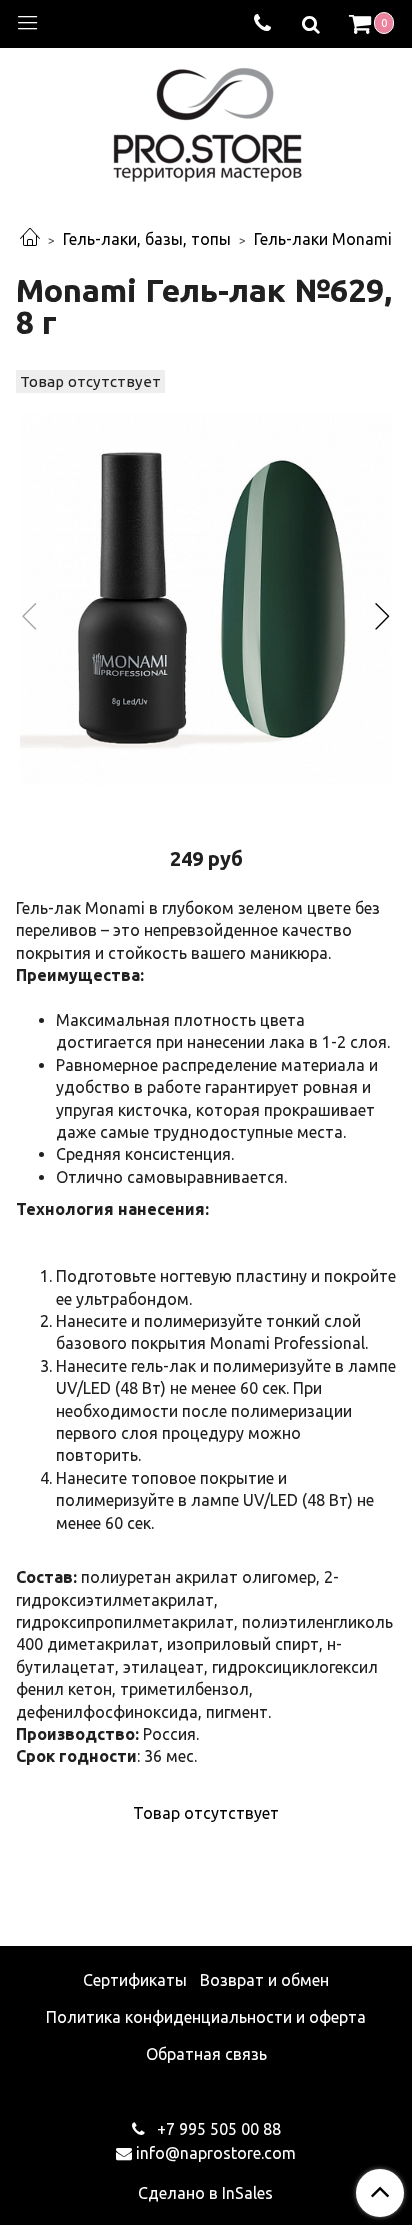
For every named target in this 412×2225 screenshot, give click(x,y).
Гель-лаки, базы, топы (147, 239)
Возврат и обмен (264, 1980)
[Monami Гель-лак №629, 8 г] (206, 599)
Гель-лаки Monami (323, 239)
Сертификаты (135, 1980)
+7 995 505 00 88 (217, 2129)
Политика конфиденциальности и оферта (206, 2017)
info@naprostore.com (216, 2153)
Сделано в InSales (205, 2193)
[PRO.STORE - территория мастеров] (206, 119)
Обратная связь (206, 2054)
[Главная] (30, 239)
